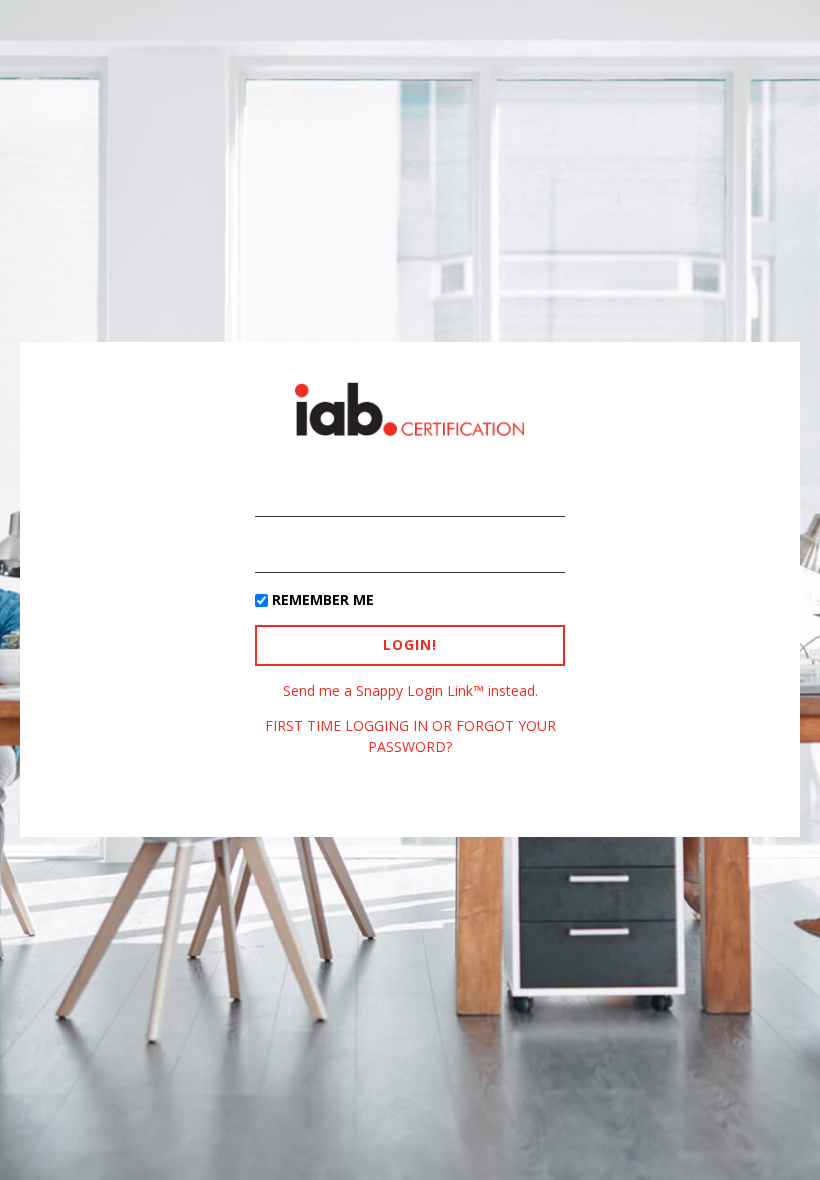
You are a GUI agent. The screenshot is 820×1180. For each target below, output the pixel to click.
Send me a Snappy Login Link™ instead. (410, 690)
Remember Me (323, 599)
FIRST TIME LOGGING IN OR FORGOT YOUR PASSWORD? (410, 735)
